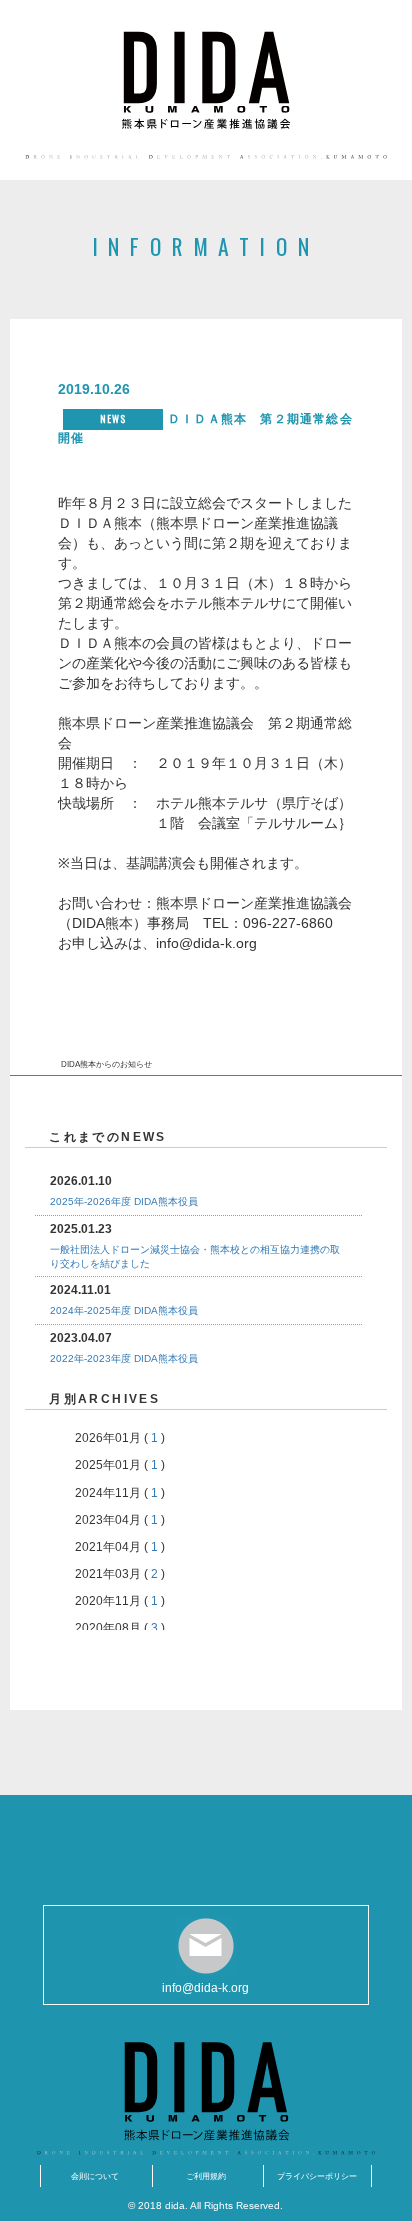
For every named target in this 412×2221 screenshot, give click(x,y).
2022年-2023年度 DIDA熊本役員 (124, 1358)
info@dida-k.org (205, 1988)
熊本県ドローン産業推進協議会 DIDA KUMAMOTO (205, 80)
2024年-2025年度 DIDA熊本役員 (124, 1310)
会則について (95, 2176)
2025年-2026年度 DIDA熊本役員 (124, 1201)
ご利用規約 (206, 2176)
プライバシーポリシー (317, 2176)
